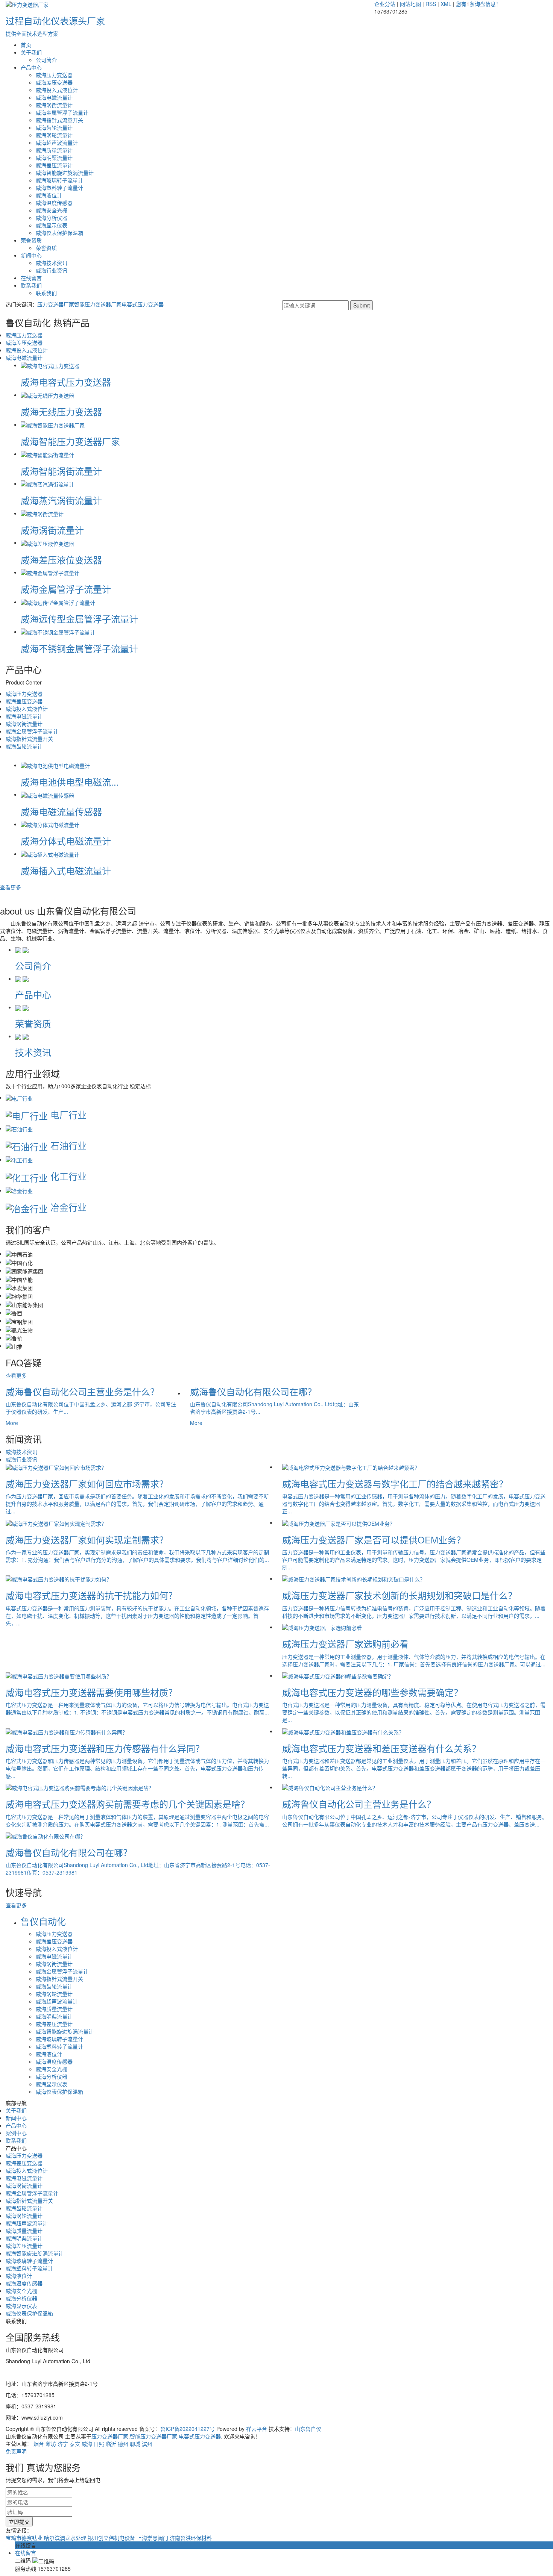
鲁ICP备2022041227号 (188, 2429)
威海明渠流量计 (54, 157)
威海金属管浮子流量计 (62, 112)
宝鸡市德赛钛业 (25, 2538)
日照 (99, 2444)
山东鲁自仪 (308, 2429)
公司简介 (46, 60)
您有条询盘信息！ (479, 4)
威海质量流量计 (54, 150)
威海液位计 (49, 195)
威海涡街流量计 (54, 105)
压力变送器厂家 (56, 304)
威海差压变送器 (54, 82)
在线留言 (31, 278)
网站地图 (410, 4)
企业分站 (385, 4)
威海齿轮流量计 (54, 127)
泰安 (75, 2444)
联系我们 (31, 285)
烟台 (39, 2444)
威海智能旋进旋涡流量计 (65, 173)
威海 (87, 2444)
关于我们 (31, 52)
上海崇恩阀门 (153, 2538)
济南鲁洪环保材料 (191, 2538)
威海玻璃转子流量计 (59, 180)
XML (446, 4)
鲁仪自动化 (43, 1921)
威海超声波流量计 (57, 142)
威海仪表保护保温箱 (59, 233)
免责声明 (16, 2451)
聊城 (135, 2444)
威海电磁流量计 (54, 97)
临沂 (111, 2444)
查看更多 (11, 887)
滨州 (147, 2444)
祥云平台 (257, 2429)
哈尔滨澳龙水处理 (66, 2538)
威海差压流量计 (54, 165)
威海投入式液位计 (57, 90)
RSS (431, 4)
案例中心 (16, 2133)
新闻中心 (31, 255)
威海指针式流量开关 (59, 120)
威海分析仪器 (52, 218)
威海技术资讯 (52, 263)
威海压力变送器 (54, 75)
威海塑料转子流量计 (59, 188)
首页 (26, 45)
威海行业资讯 (52, 270)
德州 (123, 2444)
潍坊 (51, 2444)
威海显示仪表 (52, 225)
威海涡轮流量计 (54, 135)
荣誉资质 (31, 240)
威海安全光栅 (52, 210)
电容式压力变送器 (143, 304)
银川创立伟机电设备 (112, 2538)
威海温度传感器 (54, 203)
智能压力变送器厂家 (98, 304)
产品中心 (31, 67)
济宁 (63, 2444)
